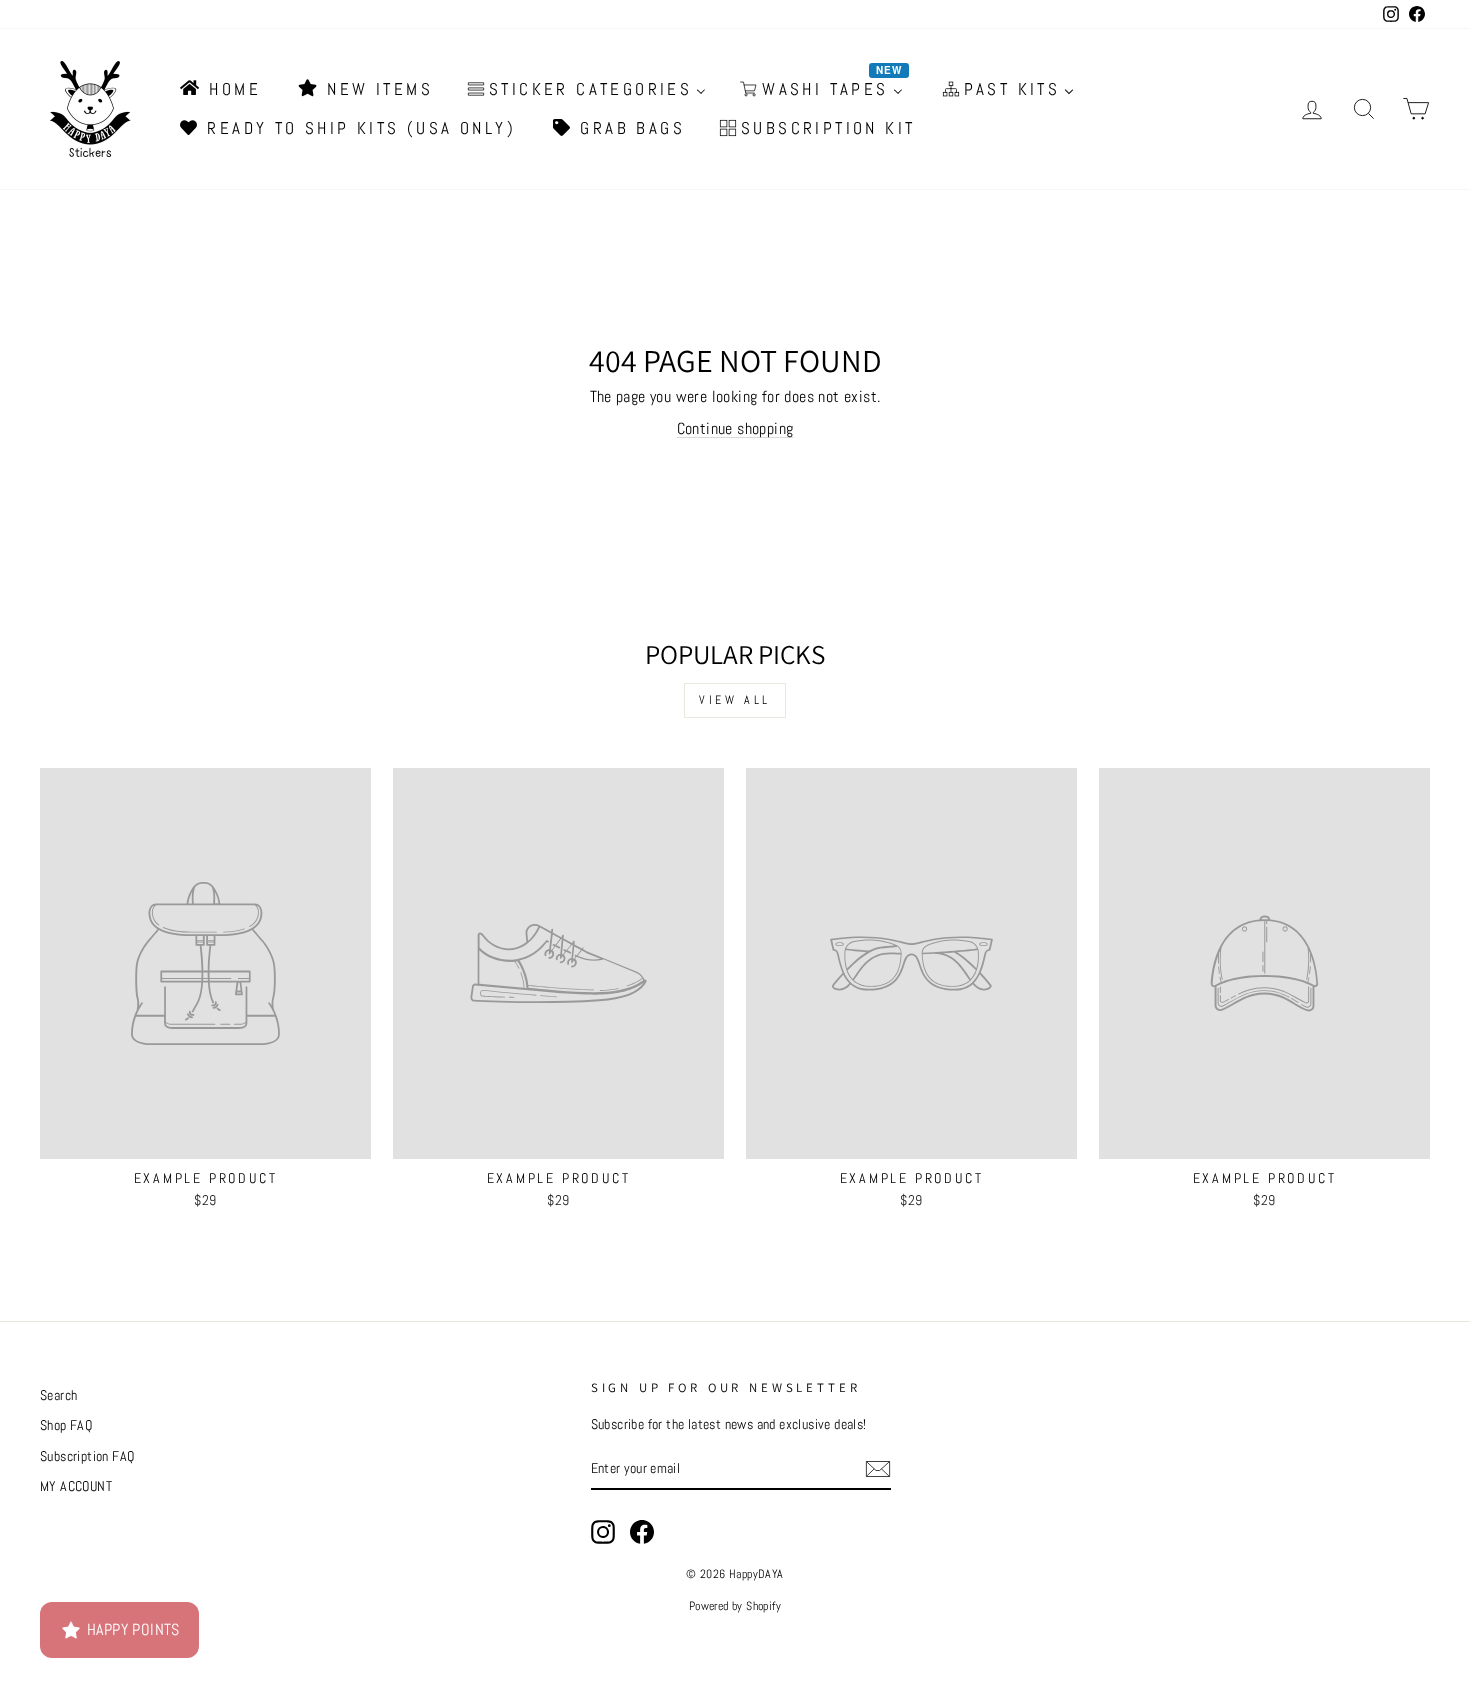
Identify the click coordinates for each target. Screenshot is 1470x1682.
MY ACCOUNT (76, 1486)
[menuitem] (219, 89)
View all (735, 700)
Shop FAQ (66, 1425)
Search (58, 1395)
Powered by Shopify (735, 1606)
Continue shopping (735, 428)
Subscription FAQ (87, 1456)
